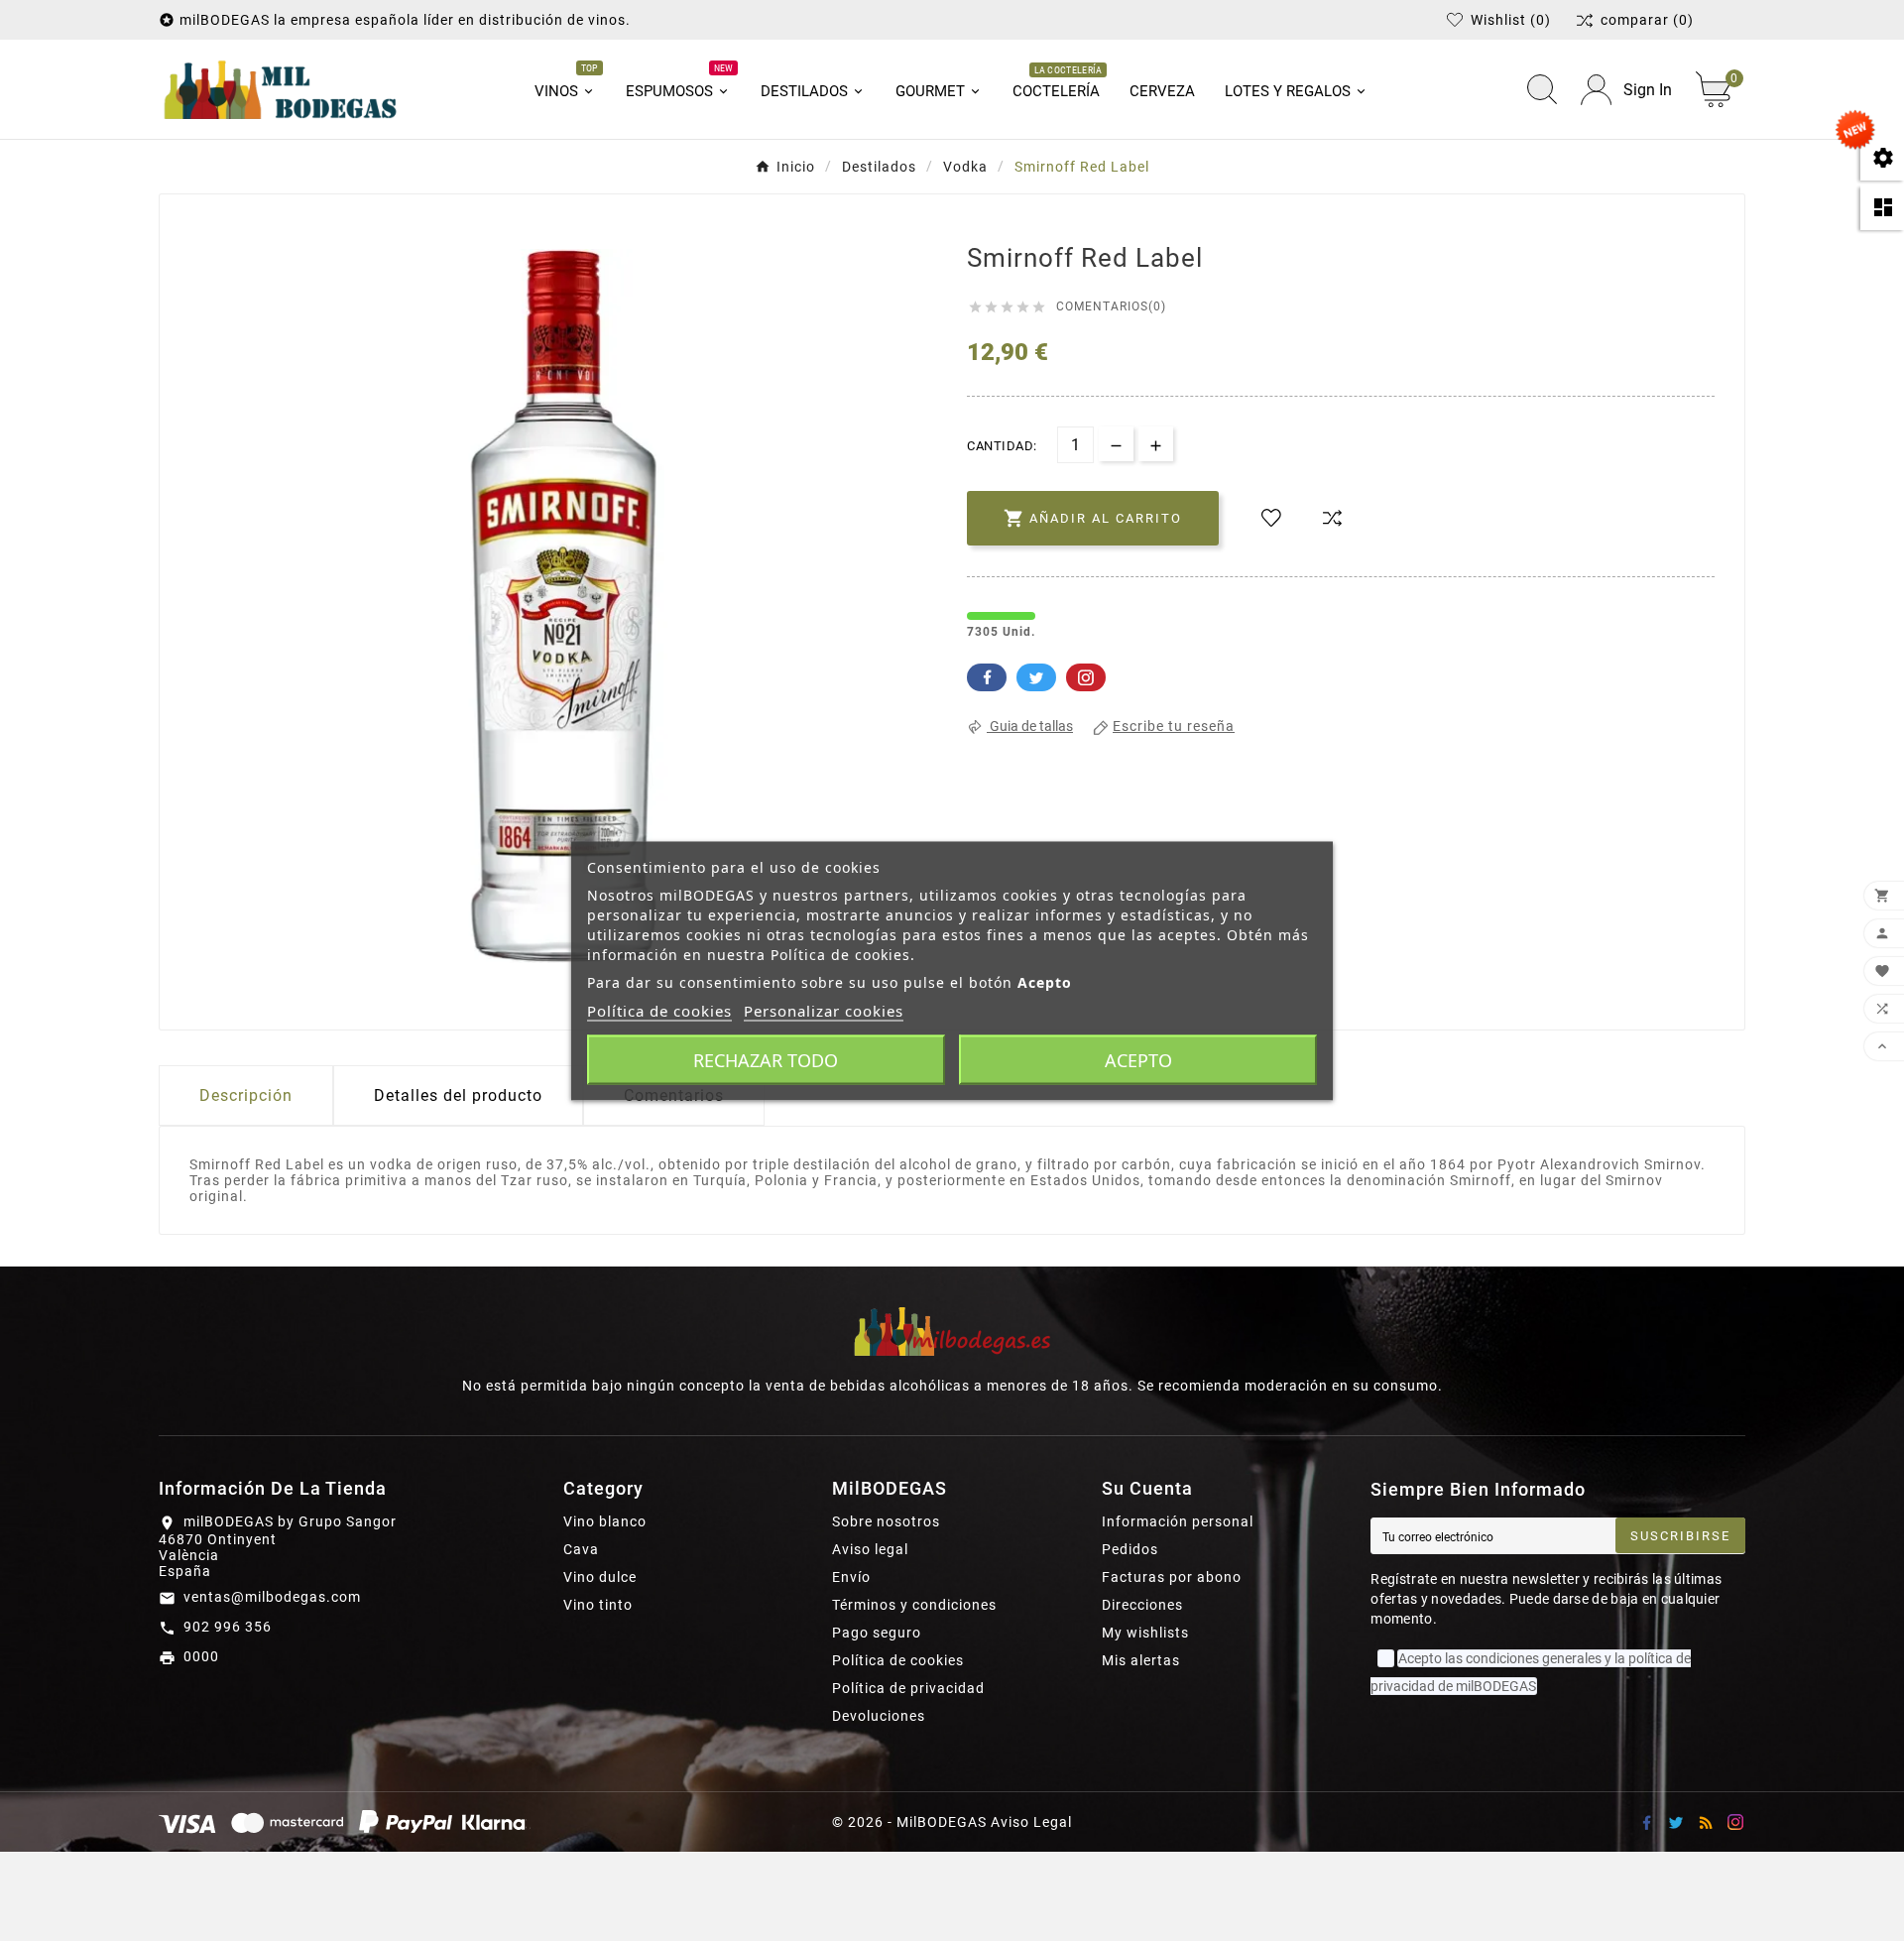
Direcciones (1142, 1605)
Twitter (1036, 677)
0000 (201, 1656)
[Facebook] (1646, 1822)
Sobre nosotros (886, 1521)
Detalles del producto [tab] (458, 1095)
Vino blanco (605, 1521)
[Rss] (1706, 1822)
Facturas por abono (1172, 1577)
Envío (851, 1577)
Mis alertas (1141, 1660)
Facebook (987, 677)
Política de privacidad (908, 1688)
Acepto (1138, 1059)
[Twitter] (1676, 1822)
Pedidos (1130, 1549)
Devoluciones (879, 1716)
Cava (581, 1549)
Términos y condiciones (914, 1605)
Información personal (1178, 1521)
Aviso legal (870, 1549)
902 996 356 (228, 1627)
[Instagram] (1735, 1822)
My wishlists (1145, 1633)
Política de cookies (898, 1660)
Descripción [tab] (246, 1095)
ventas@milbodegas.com (272, 1597)
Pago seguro (877, 1633)
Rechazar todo (766, 1059)
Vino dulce (600, 1577)
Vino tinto (598, 1605)
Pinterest (1086, 677)
